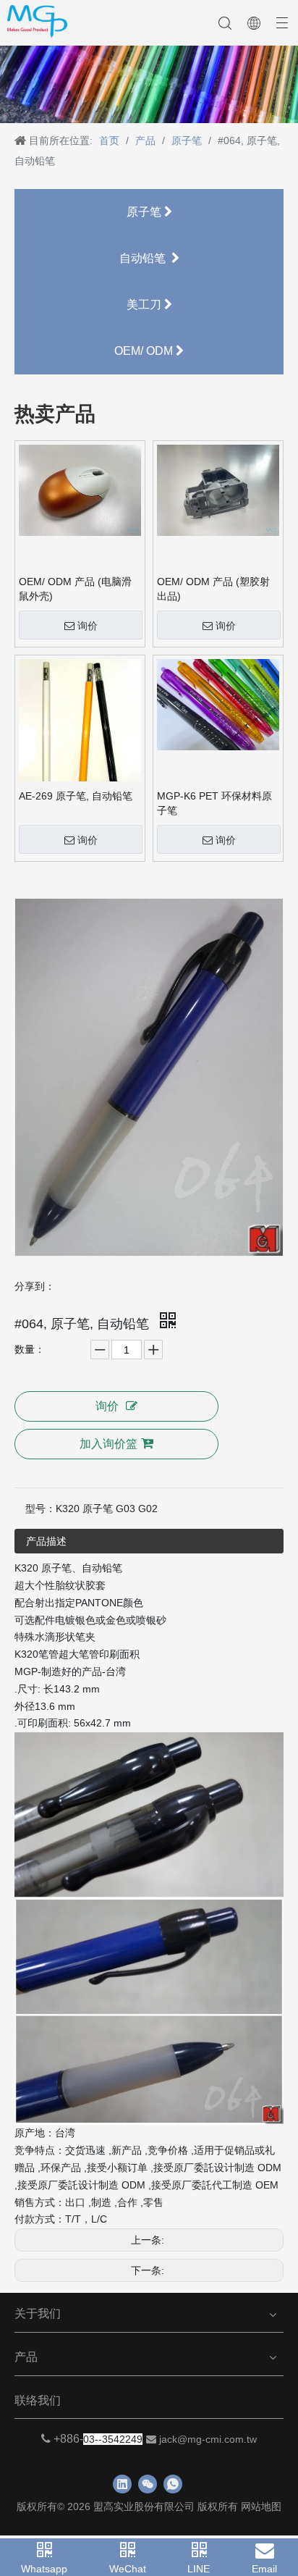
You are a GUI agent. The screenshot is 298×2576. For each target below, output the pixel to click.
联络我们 (38, 2400)
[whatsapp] (173, 2484)
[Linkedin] (122, 2484)
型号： (41, 1509)
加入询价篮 (108, 1444)
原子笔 (145, 212)
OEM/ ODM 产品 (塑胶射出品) (213, 589)
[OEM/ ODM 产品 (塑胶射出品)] (218, 490)
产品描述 (46, 1541)
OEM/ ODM (145, 351)
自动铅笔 (145, 258)
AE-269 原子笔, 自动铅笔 (76, 796)
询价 (88, 626)
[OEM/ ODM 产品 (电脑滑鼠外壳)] (80, 490)
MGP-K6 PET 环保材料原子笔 (214, 803)
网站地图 (261, 2506)
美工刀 (145, 305)
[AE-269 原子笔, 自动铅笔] (80, 734)
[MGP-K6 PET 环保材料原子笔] (218, 704)
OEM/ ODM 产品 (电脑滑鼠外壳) (75, 589)
